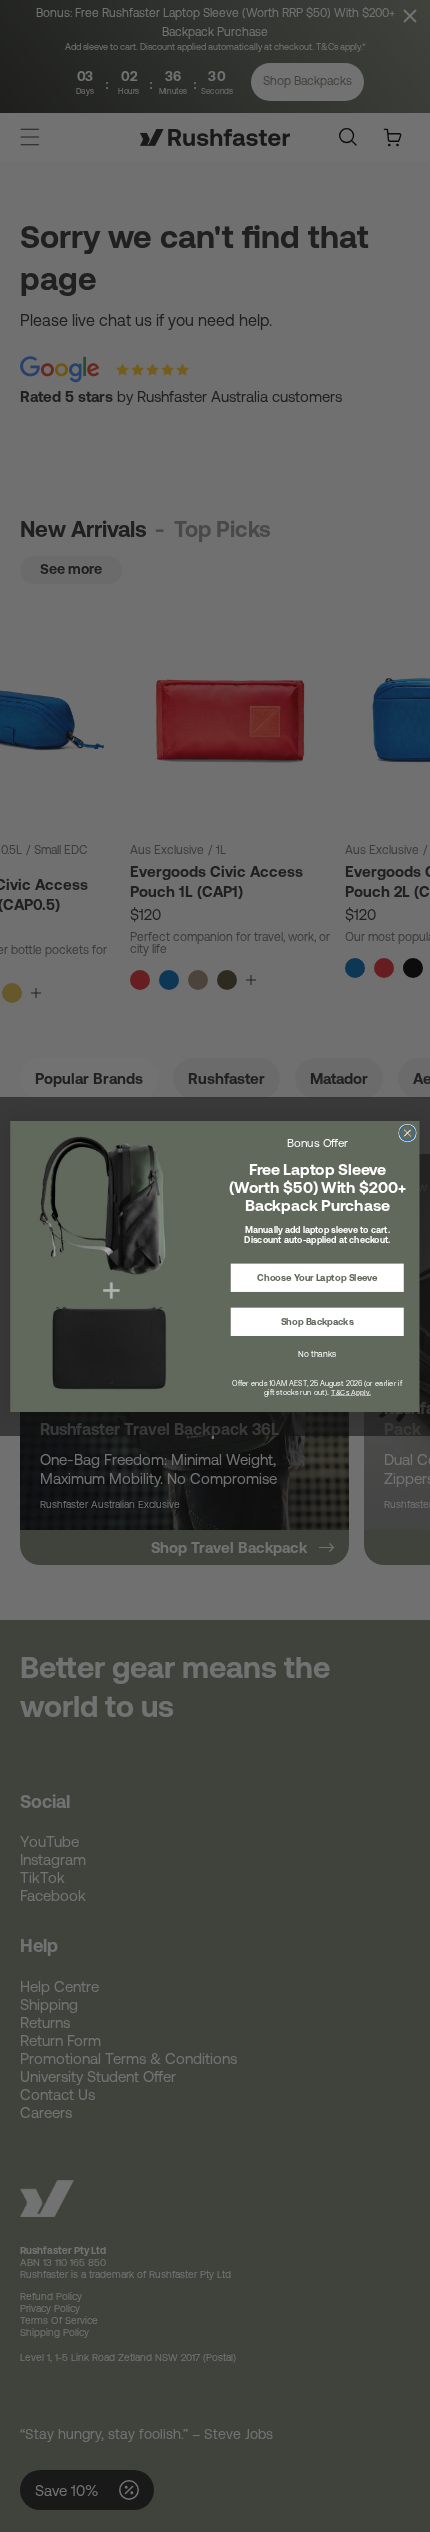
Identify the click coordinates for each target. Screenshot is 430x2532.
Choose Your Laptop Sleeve (317, 1277)
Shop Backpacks (317, 1321)
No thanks (317, 1353)
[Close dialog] (408, 1133)
